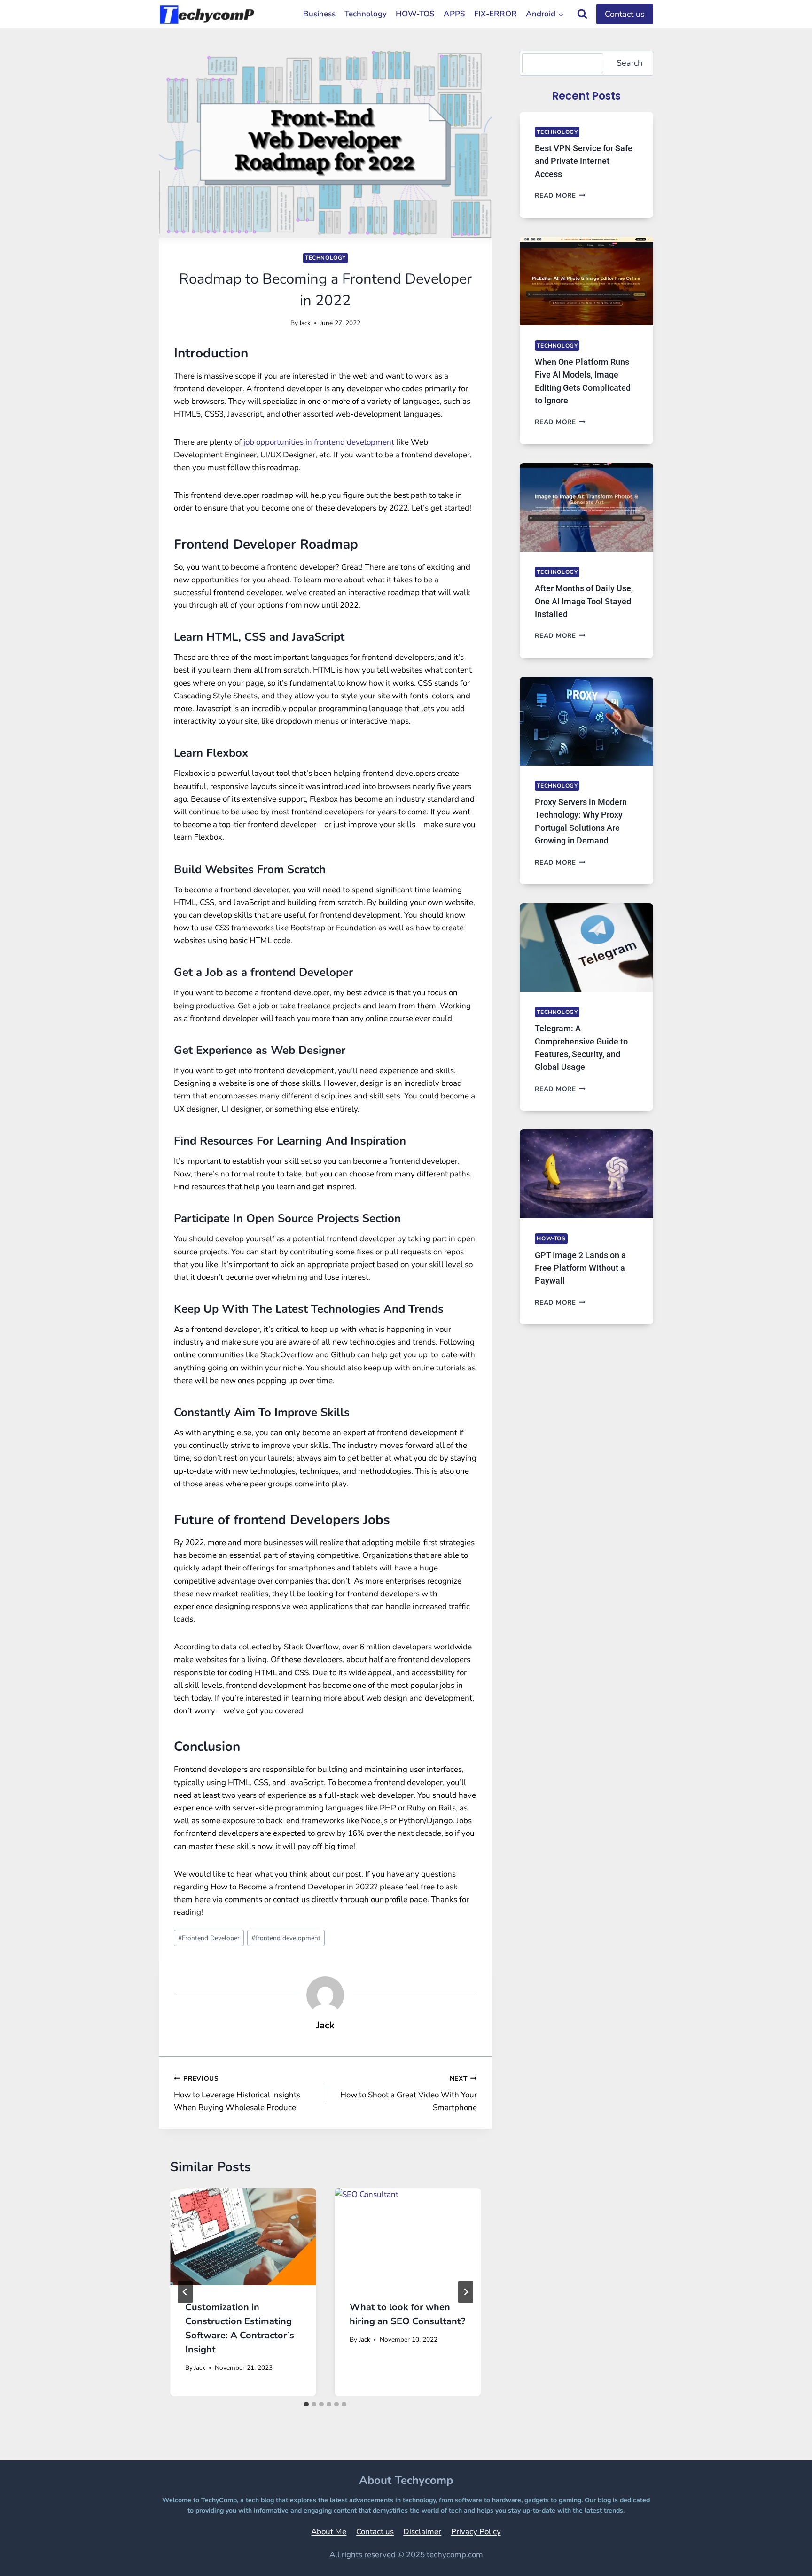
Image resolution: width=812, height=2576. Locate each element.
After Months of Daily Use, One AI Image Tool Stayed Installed (584, 601)
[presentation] (243, 2237)
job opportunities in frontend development (319, 442)
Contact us (625, 14)
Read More (560, 196)
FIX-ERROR (496, 14)
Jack (305, 323)
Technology (366, 14)
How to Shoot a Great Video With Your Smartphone (408, 2093)
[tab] (306, 2404)
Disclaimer (422, 2532)
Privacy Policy (476, 2532)
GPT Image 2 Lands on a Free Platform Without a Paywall (580, 1268)
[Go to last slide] (185, 2292)
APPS (454, 14)
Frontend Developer (209, 1938)
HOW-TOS (415, 14)
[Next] (466, 2292)
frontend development (286, 1938)
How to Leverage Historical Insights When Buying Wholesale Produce (237, 2093)
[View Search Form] (582, 14)
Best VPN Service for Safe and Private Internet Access (584, 161)
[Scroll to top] (781, 2556)
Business (319, 14)
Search (629, 63)
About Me (329, 2532)
